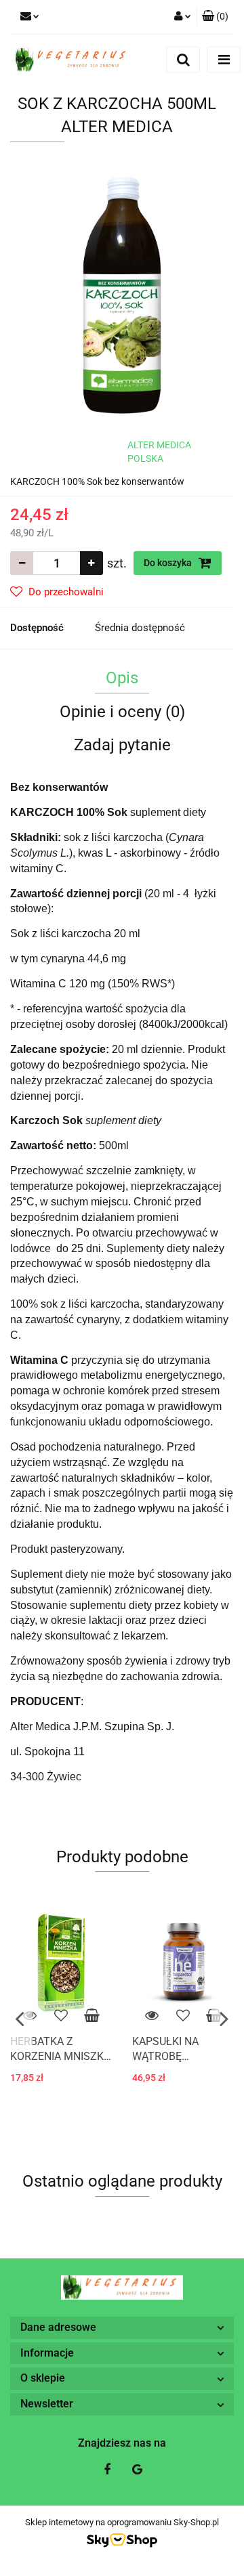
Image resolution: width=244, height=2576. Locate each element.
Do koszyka (169, 563)
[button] (215, 17)
